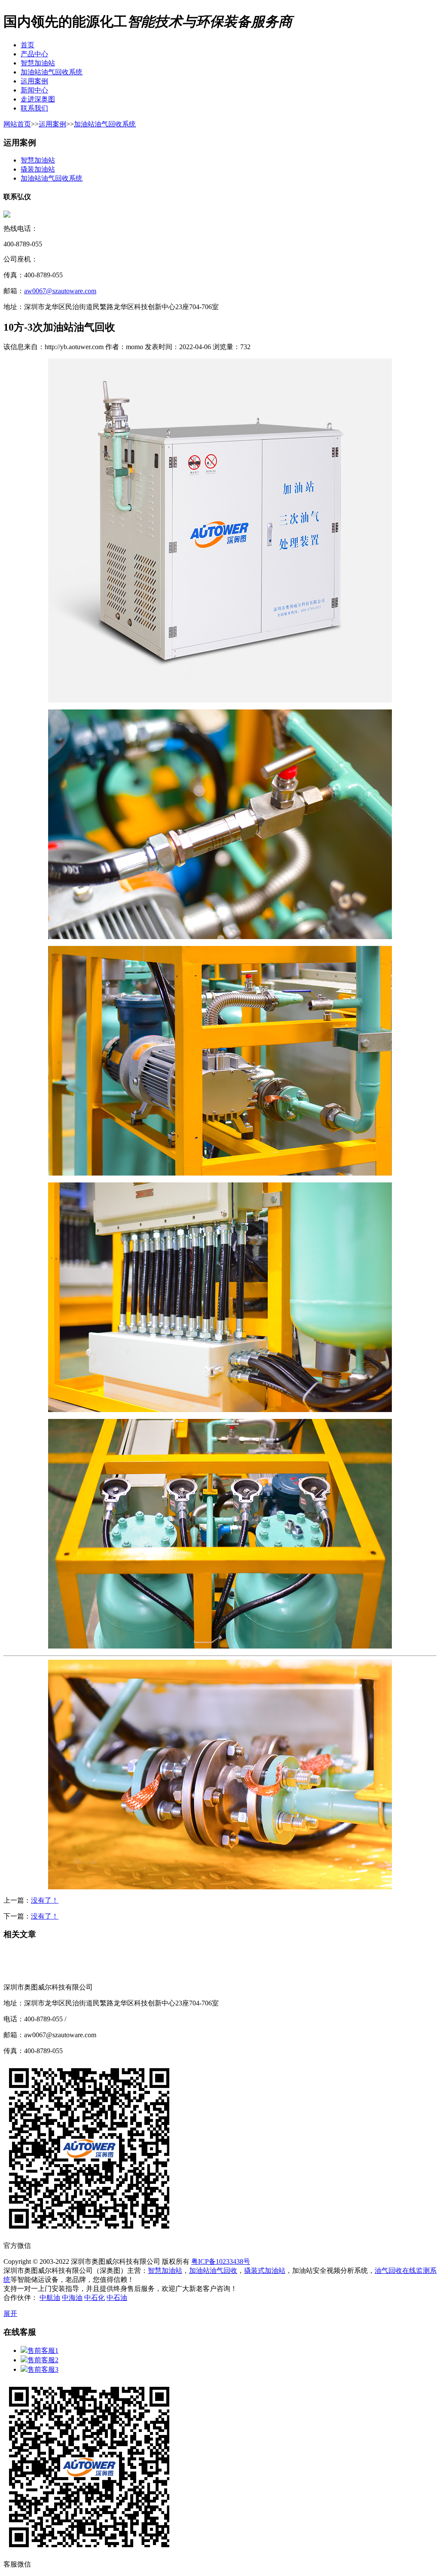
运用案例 (52, 124)
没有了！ (45, 1900)
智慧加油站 (38, 160)
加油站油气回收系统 (105, 124)
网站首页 (17, 124)
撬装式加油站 (265, 2271)
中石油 (117, 2298)
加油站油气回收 (213, 2271)
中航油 (50, 2298)
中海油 (72, 2298)
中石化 (95, 2298)
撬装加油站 (38, 169)
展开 (10, 2313)
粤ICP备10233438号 (221, 2261)
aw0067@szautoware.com (60, 291)
